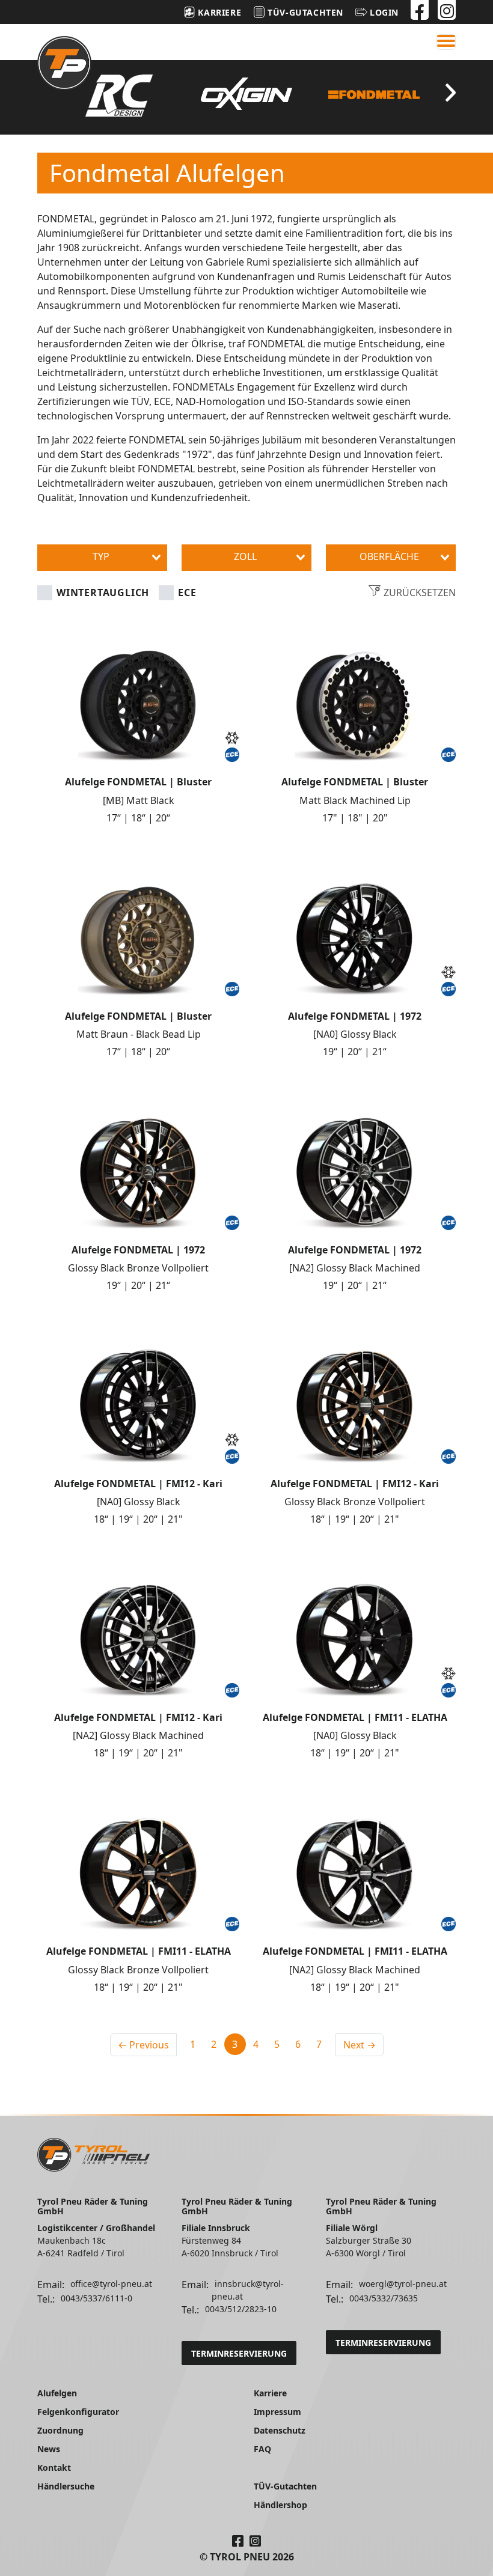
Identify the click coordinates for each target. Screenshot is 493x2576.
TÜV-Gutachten (285, 2486)
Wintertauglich (103, 592)
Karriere (270, 2393)
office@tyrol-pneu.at (111, 2284)
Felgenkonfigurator (78, 2412)
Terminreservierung (239, 2353)
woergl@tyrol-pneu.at (403, 2284)
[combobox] (102, 558)
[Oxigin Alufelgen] (246, 93)
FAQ (262, 2449)
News (49, 2449)
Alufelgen (57, 2393)
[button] (377, 12)
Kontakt (54, 2468)
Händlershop (280, 2505)
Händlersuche (66, 2486)
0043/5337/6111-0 (96, 2298)
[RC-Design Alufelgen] (119, 96)
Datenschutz (280, 2430)
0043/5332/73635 (384, 2298)
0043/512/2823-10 (241, 2309)
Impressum (277, 2412)
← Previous (143, 2045)
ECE (187, 592)
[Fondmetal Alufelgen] (374, 95)
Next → (360, 2045)
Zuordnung (60, 2430)
